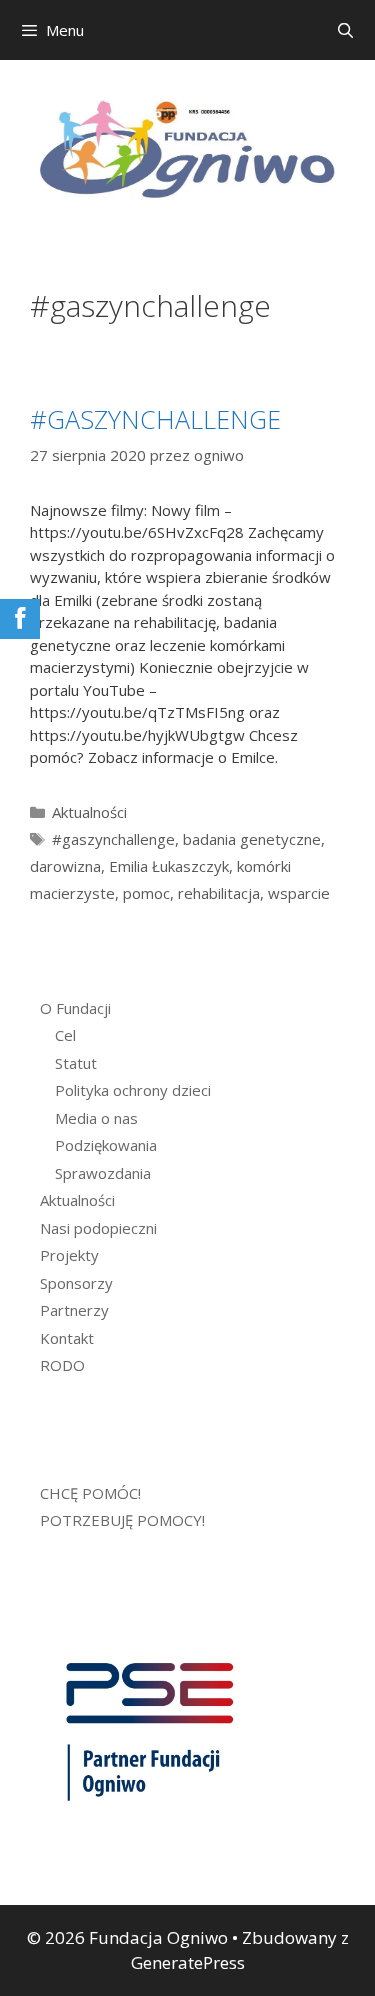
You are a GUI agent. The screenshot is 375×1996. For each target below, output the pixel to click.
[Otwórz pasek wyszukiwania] (345, 30)
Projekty (69, 1255)
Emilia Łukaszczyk (169, 866)
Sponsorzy (76, 1283)
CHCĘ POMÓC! (90, 1493)
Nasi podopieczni (98, 1228)
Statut (76, 1063)
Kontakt (67, 1338)
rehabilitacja (219, 893)
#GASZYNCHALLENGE (155, 419)
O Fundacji (75, 1008)
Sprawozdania (103, 1173)
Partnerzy (74, 1310)
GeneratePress (188, 1962)
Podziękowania (106, 1145)
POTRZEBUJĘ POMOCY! (122, 1520)
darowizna (65, 866)
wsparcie (299, 893)
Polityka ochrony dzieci (133, 1090)
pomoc (146, 893)
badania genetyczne (252, 839)
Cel (65, 1035)
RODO (62, 1365)
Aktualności (89, 812)
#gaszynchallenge (113, 839)
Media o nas (96, 1118)
